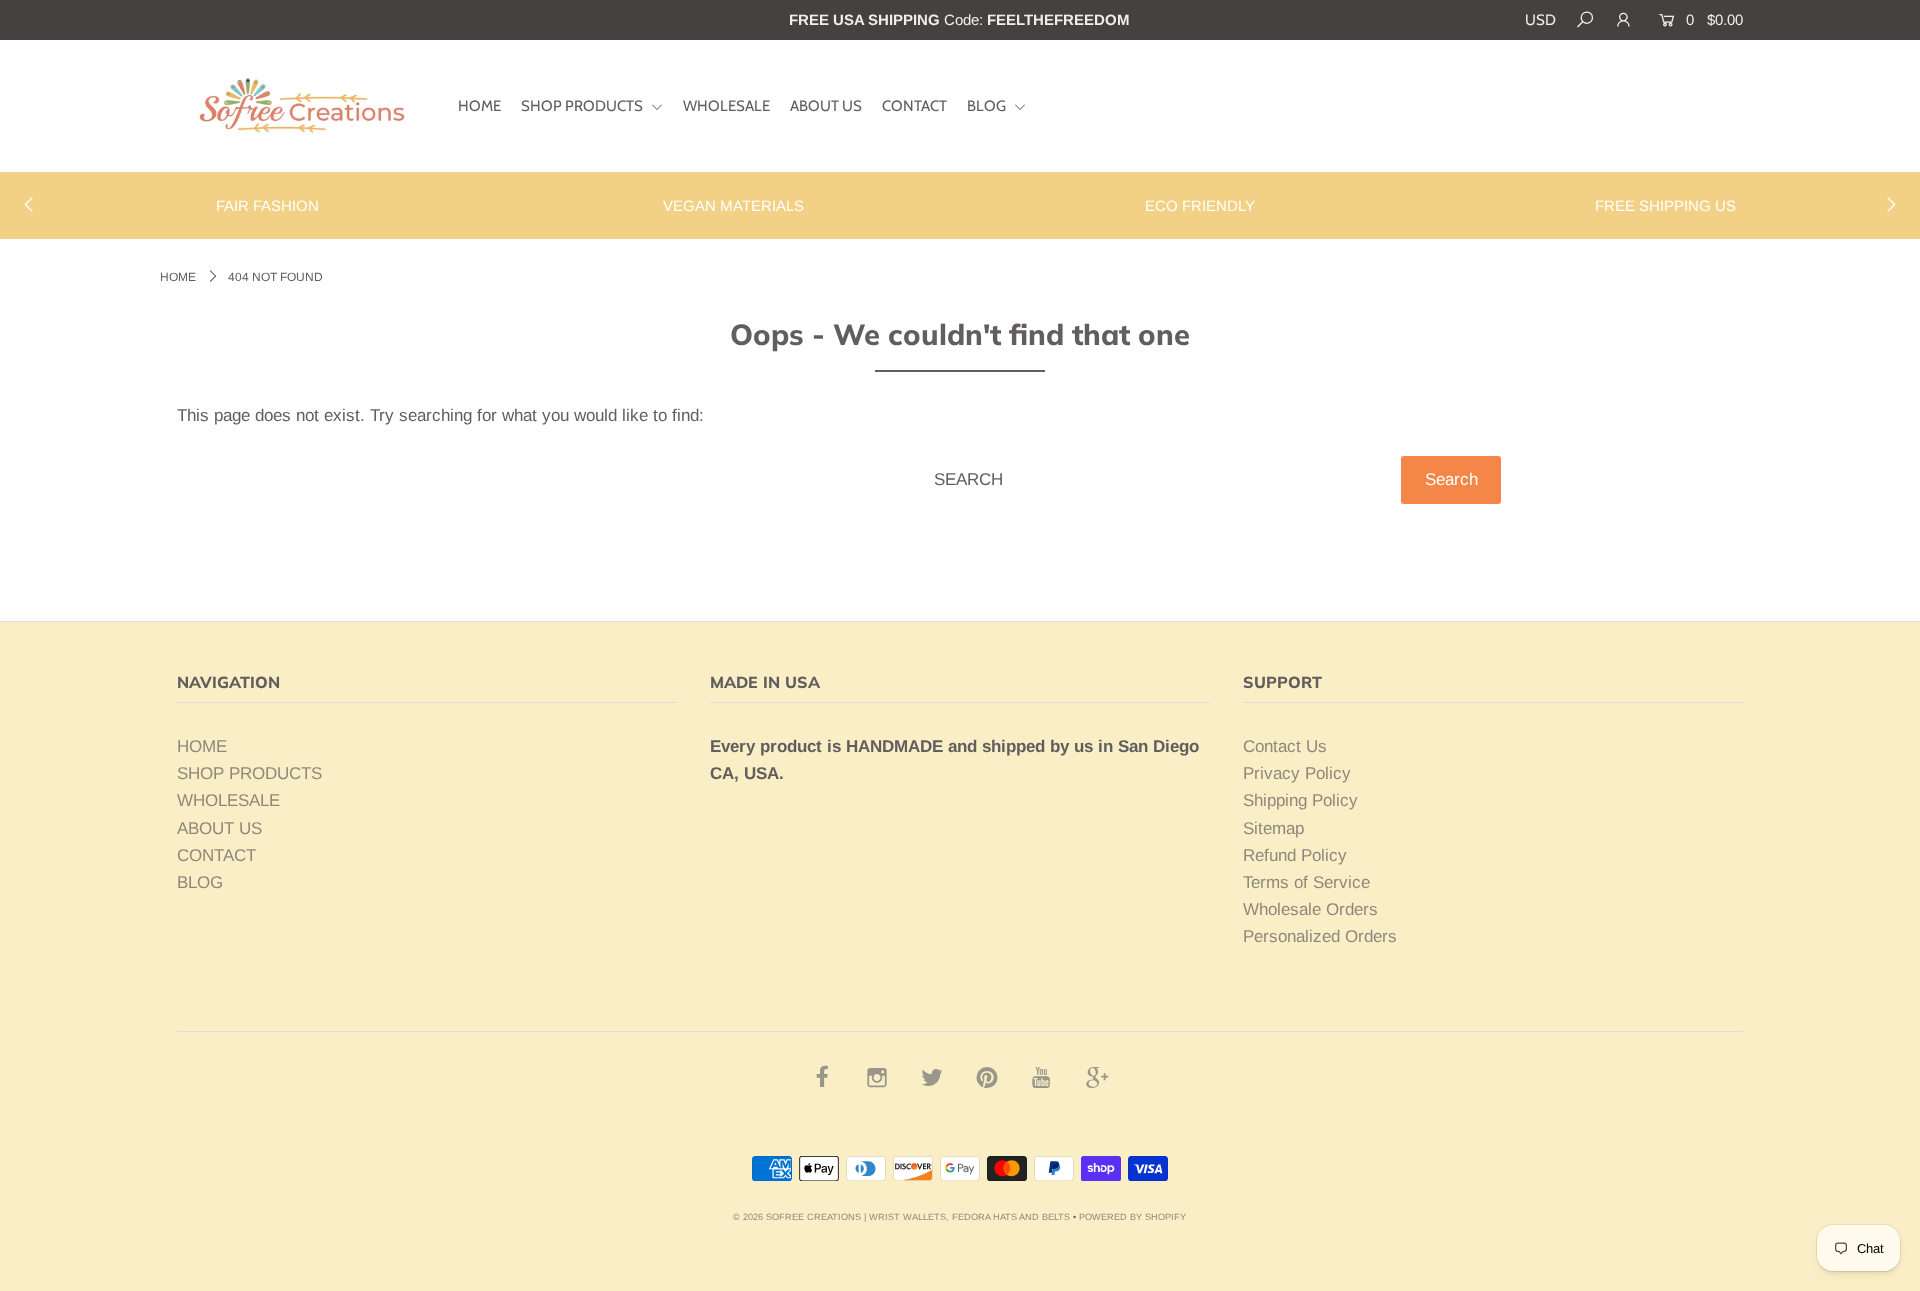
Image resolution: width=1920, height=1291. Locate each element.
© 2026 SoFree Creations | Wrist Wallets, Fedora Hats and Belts (901, 1217)
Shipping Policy (1300, 800)
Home (178, 277)
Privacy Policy (1297, 773)
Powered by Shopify (1132, 1217)
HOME (479, 106)
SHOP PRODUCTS (583, 106)
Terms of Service (1306, 882)
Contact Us (1285, 746)
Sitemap (1273, 828)
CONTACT (914, 106)
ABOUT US (826, 106)
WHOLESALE (726, 106)
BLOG (988, 106)
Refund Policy (1295, 855)
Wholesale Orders (1310, 909)
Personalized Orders (1320, 936)
